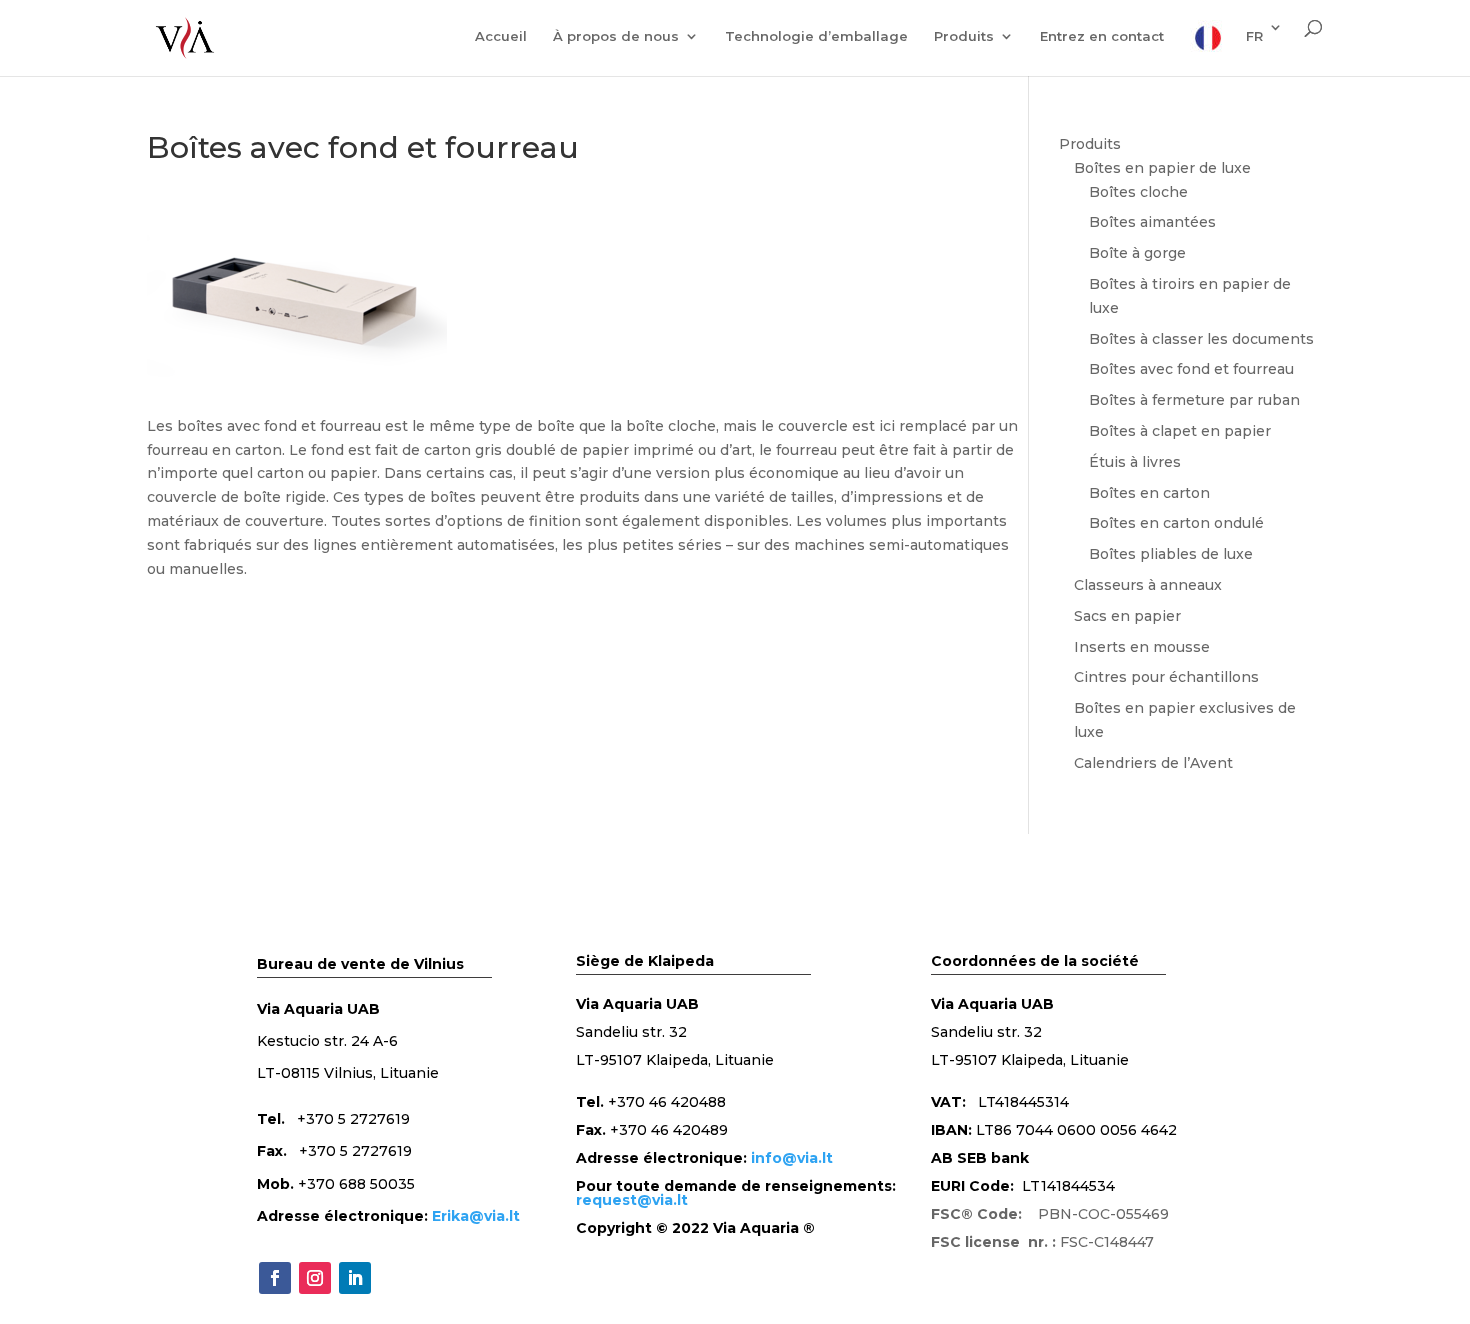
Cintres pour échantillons (1166, 677)
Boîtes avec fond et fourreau (1191, 369)
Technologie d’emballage (816, 36)
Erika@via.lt (476, 1216)
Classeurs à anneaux (1148, 585)
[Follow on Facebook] (275, 1278)
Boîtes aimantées (1152, 222)
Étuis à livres (1135, 462)
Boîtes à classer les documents (1201, 339)
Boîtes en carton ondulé (1176, 523)
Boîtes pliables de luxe (1171, 554)
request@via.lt (632, 1200)
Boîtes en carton (1149, 493)
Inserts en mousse (1142, 647)
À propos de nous (616, 36)
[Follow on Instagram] (315, 1278)
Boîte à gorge (1137, 253)
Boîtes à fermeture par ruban (1194, 400)
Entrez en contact (1102, 36)
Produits (964, 36)
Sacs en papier (1127, 616)
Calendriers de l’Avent (1153, 763)
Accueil (501, 36)
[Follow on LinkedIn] (355, 1278)
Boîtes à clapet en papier (1180, 431)
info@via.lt (792, 1158)
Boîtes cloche (1138, 192)
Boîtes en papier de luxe (1162, 168)
